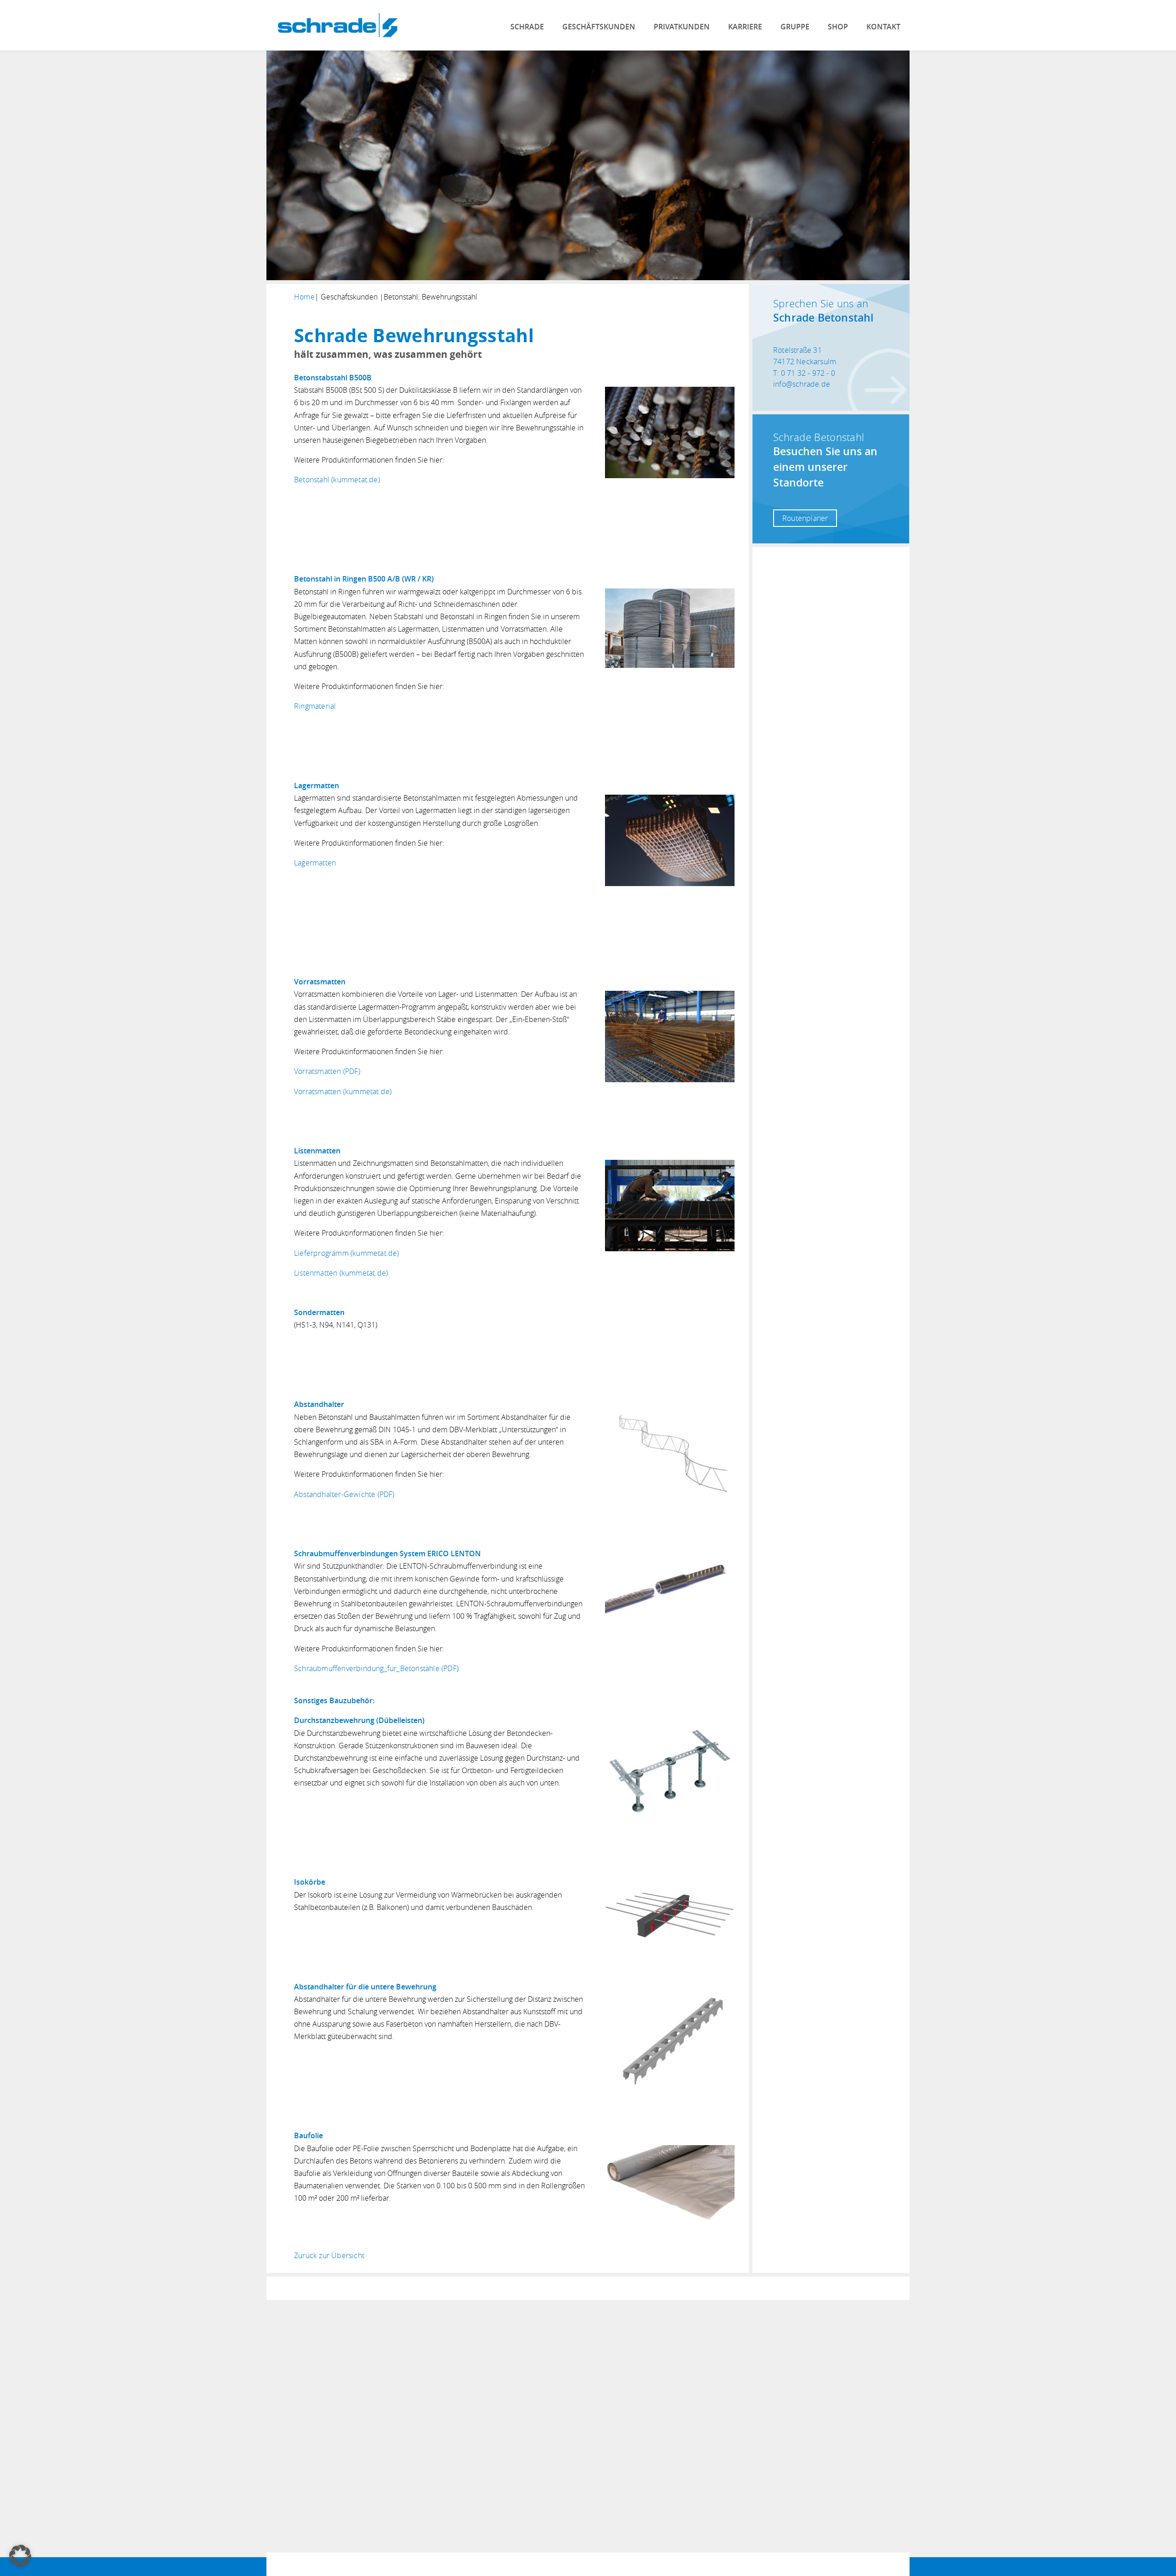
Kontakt (883, 27)
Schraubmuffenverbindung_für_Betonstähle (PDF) (376, 1668)
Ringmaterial (315, 706)
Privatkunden (682, 27)
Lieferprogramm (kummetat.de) (347, 1253)
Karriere (745, 27)
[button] (20, 2556)
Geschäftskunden (599, 27)
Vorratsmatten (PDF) (327, 1071)
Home (304, 297)
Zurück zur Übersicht (329, 2255)
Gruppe (795, 27)
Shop (838, 27)
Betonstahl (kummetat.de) (337, 480)
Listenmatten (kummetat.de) (341, 1273)
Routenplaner (805, 518)
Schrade (527, 27)
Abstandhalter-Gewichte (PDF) (344, 1494)
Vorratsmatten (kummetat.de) (343, 1091)
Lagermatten (315, 863)
